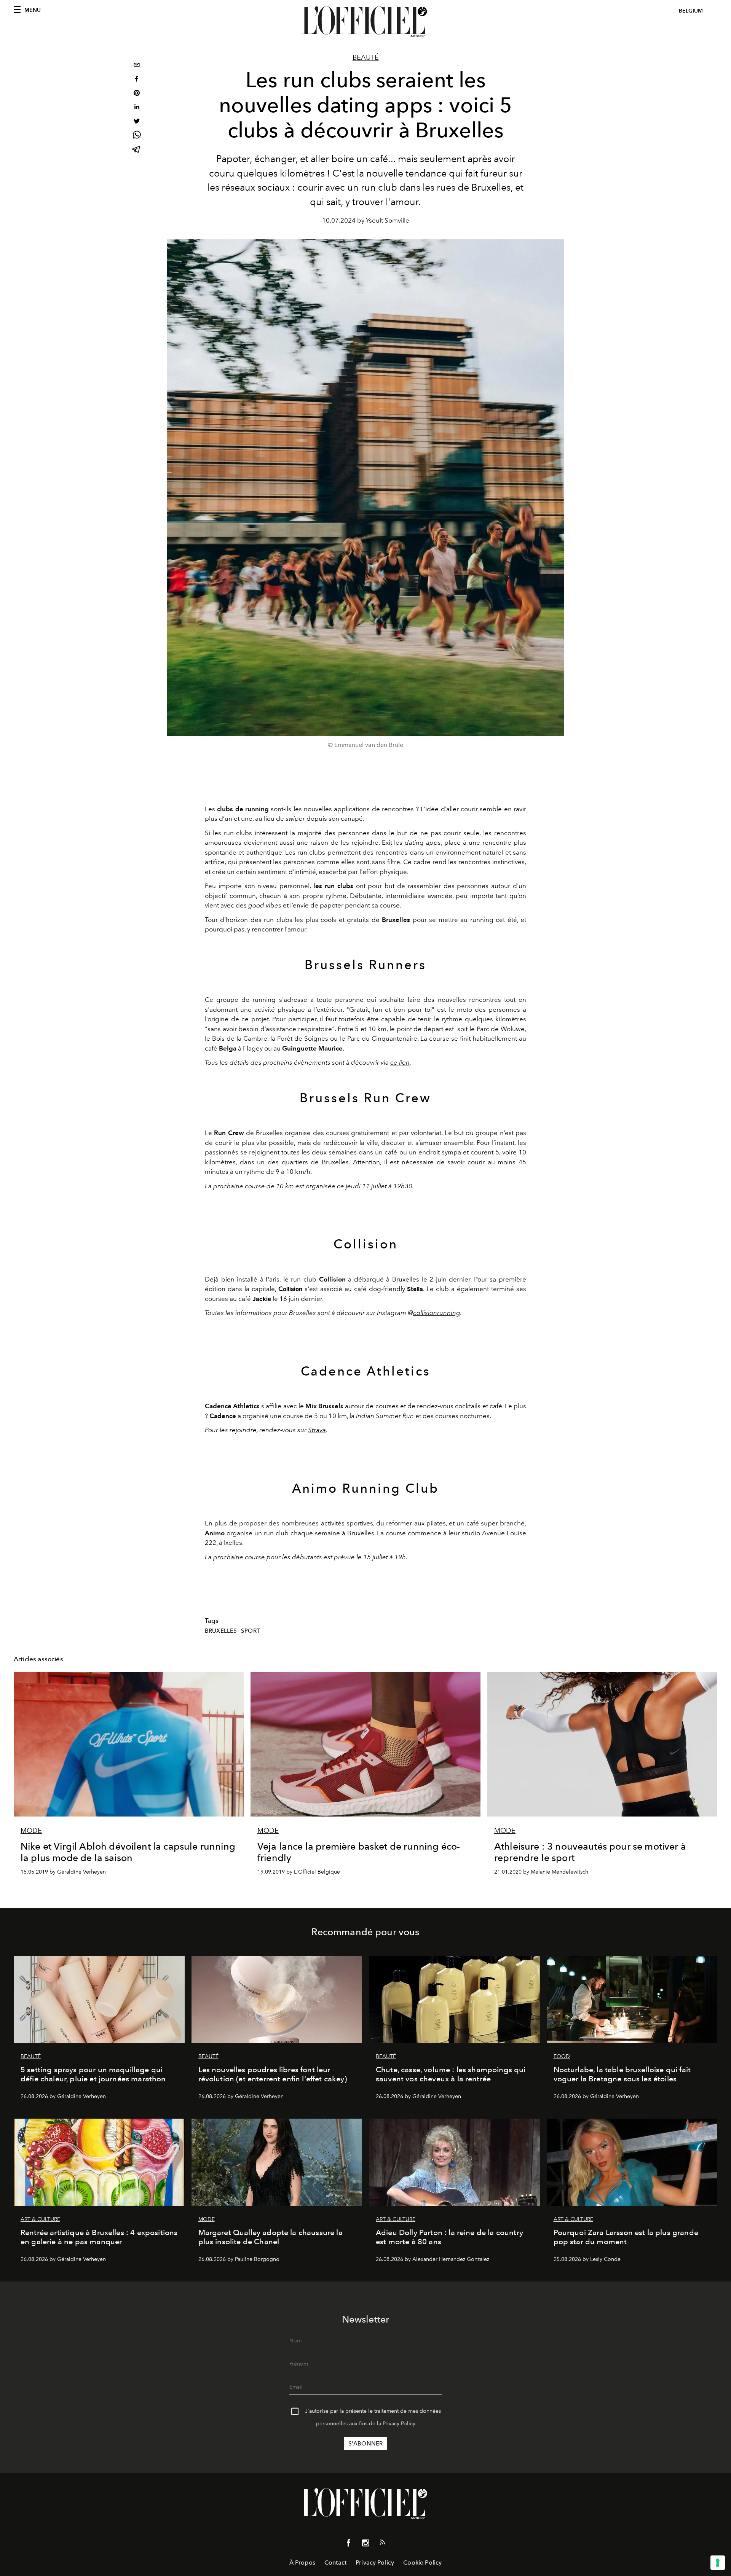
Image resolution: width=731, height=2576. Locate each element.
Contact (335, 2562)
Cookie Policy (422, 2562)
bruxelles (221, 1631)
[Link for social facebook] (349, 2544)
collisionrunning (437, 1313)
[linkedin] (137, 108)
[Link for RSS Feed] (382, 2544)
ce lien (400, 1062)
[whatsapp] (137, 136)
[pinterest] (137, 94)
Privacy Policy (399, 2424)
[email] (137, 66)
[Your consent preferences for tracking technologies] (718, 2563)
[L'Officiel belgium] (365, 22)
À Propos (302, 2562)
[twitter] (137, 122)
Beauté (366, 57)
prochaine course (239, 1186)
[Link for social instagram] (365, 2544)
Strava (317, 1430)
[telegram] (137, 150)
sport (251, 1631)
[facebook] (137, 80)
